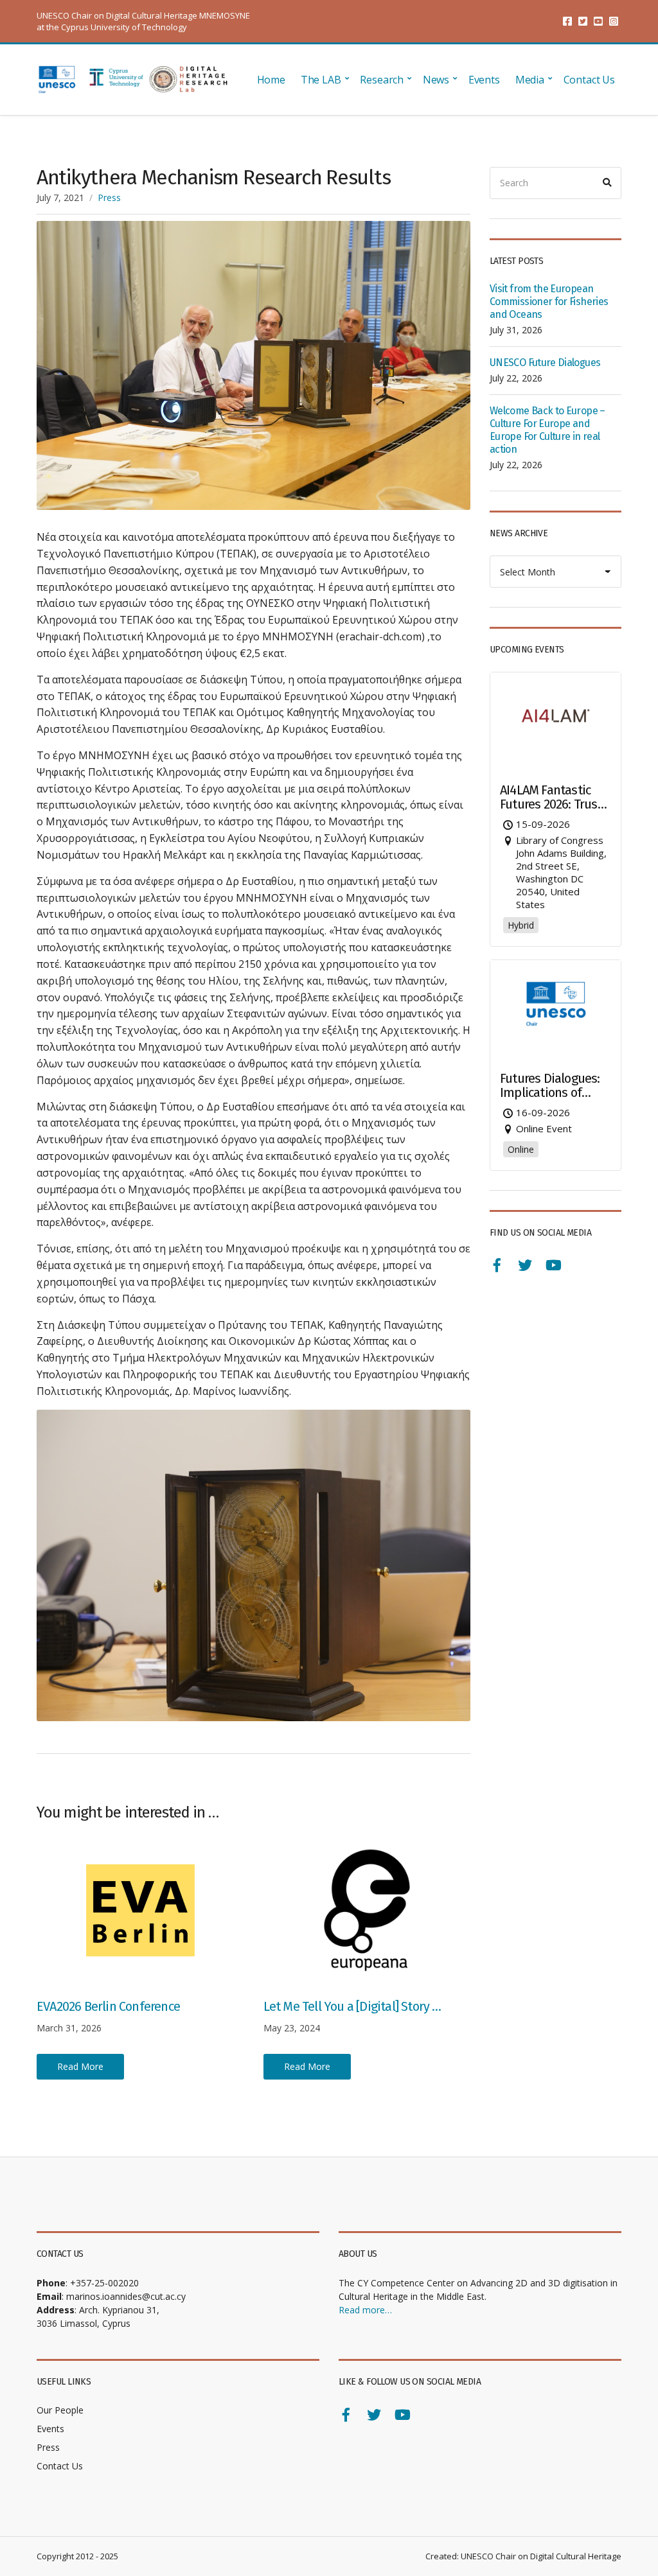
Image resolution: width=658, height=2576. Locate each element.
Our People (60, 2410)
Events (484, 80)
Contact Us (589, 80)
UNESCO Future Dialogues (545, 363)
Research (382, 80)
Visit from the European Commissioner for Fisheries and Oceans (549, 302)
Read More (80, 2066)
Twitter (583, 21)
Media (530, 80)
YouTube (598, 21)
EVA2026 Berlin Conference (108, 2006)
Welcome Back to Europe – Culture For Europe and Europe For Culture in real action (547, 430)
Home (271, 80)
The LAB (321, 80)
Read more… (365, 2310)
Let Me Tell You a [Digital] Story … (352, 2006)
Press (109, 197)
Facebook (567, 21)
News (436, 80)
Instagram (614, 21)
